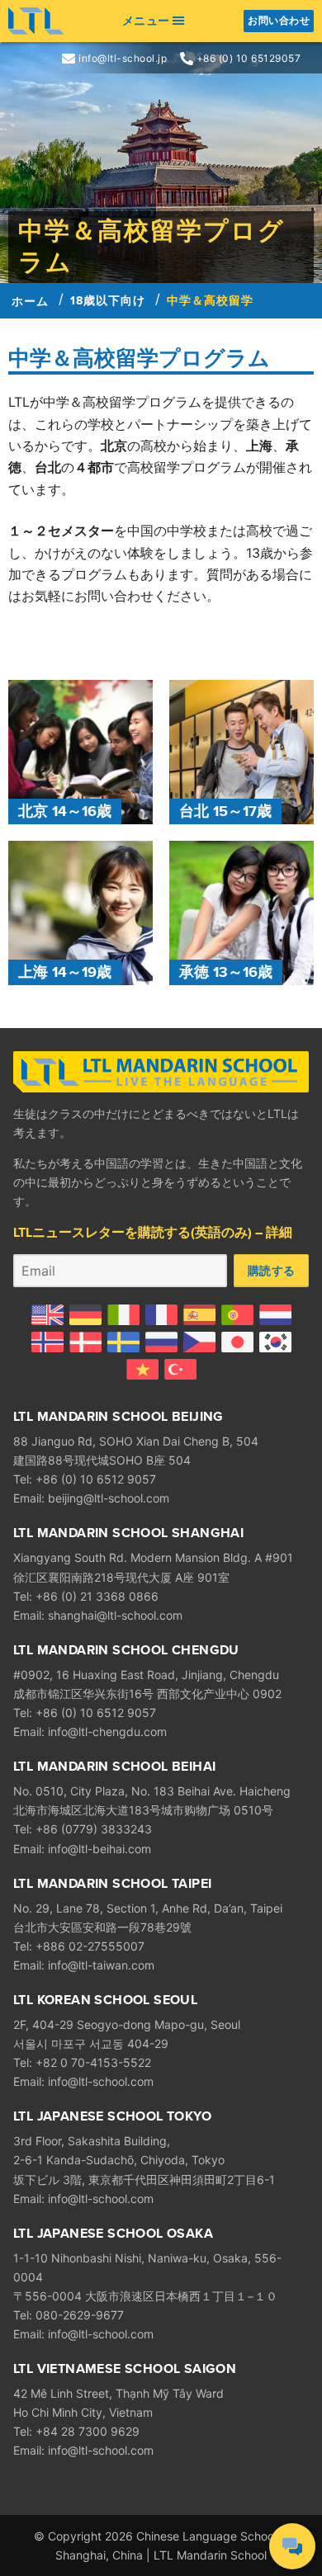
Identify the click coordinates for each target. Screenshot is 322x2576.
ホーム (30, 301)
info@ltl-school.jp (123, 59)
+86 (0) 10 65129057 (249, 59)
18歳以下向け (108, 300)
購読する (271, 1270)
